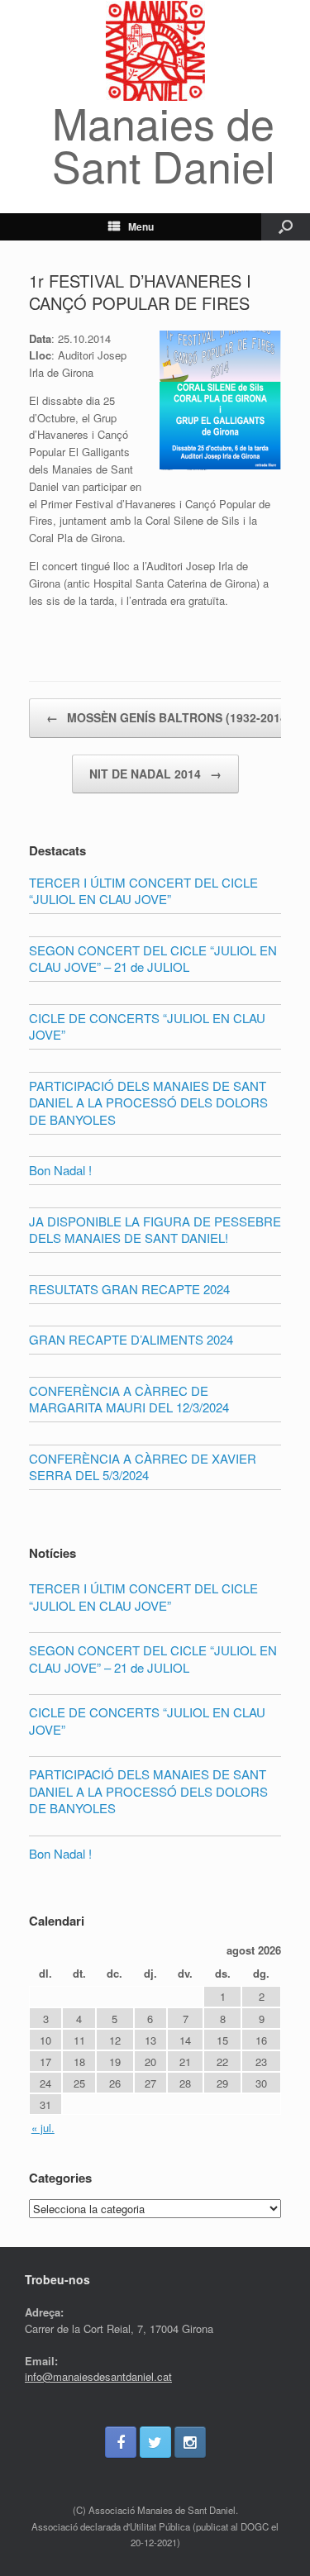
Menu (141, 226)
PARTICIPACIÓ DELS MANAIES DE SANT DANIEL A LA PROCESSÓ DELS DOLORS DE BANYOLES (148, 1791)
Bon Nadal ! (60, 1853)
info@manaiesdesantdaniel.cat (98, 2376)
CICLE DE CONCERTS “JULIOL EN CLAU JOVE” (147, 1721)
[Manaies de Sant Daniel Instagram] (190, 2442)
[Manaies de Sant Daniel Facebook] (121, 2442)
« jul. (43, 2128)
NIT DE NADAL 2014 (155, 774)
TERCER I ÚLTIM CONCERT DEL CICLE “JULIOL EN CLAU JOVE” (143, 1597)
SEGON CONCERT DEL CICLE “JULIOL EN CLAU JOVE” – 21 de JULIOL (153, 1659)
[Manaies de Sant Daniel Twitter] (155, 2442)
